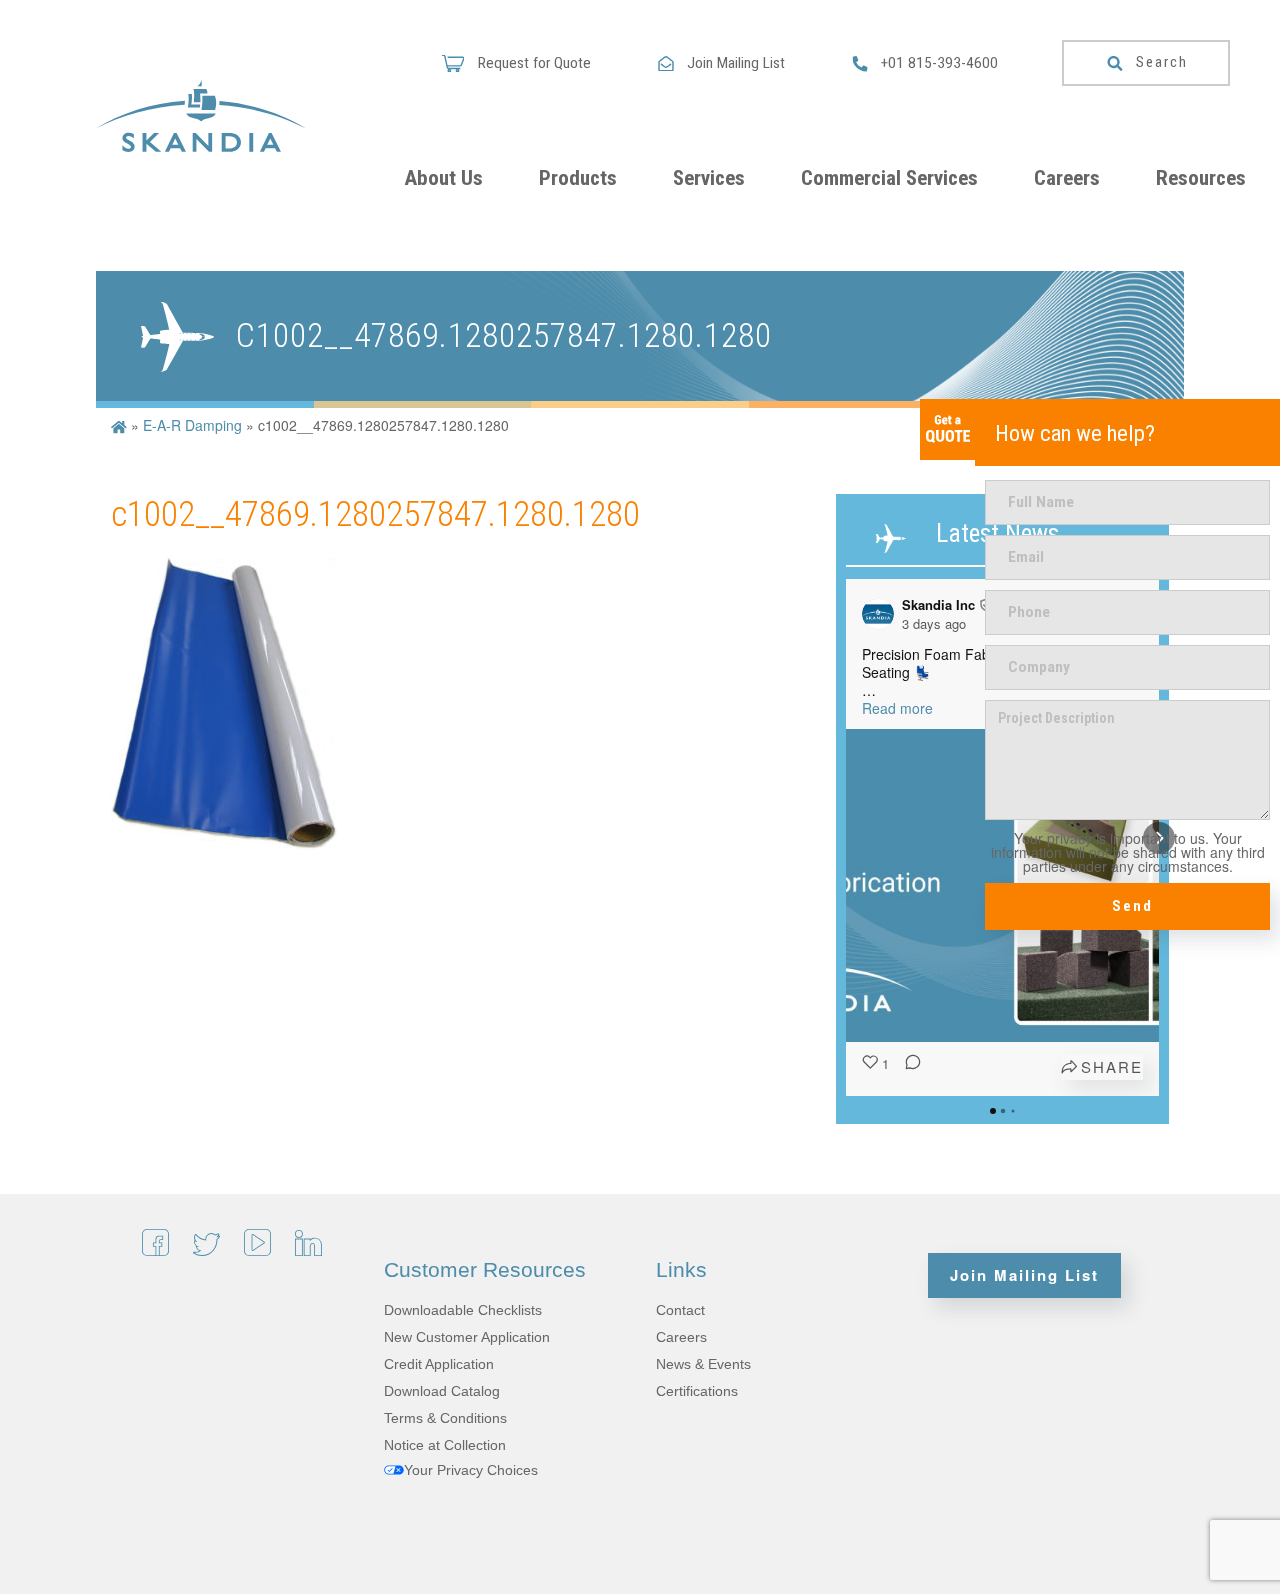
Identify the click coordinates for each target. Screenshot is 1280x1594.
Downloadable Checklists (463, 1310)
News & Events (703, 1364)
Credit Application (439, 1364)
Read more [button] (897, 708)
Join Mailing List (736, 63)
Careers (1067, 178)
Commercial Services (889, 178)
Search (1162, 62)
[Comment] (907, 1067)
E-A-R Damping (192, 425)
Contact (680, 1310)
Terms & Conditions (445, 1418)
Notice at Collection (445, 1445)
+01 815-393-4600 (939, 63)
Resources (1201, 178)
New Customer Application (467, 1337)
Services (709, 178)
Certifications (697, 1391)
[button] (846, 838)
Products (578, 178)
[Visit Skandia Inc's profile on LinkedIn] (882, 614)
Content (947, 429)
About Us (443, 178)
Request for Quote (532, 63)
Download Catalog (442, 1391)
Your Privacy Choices (471, 1470)
